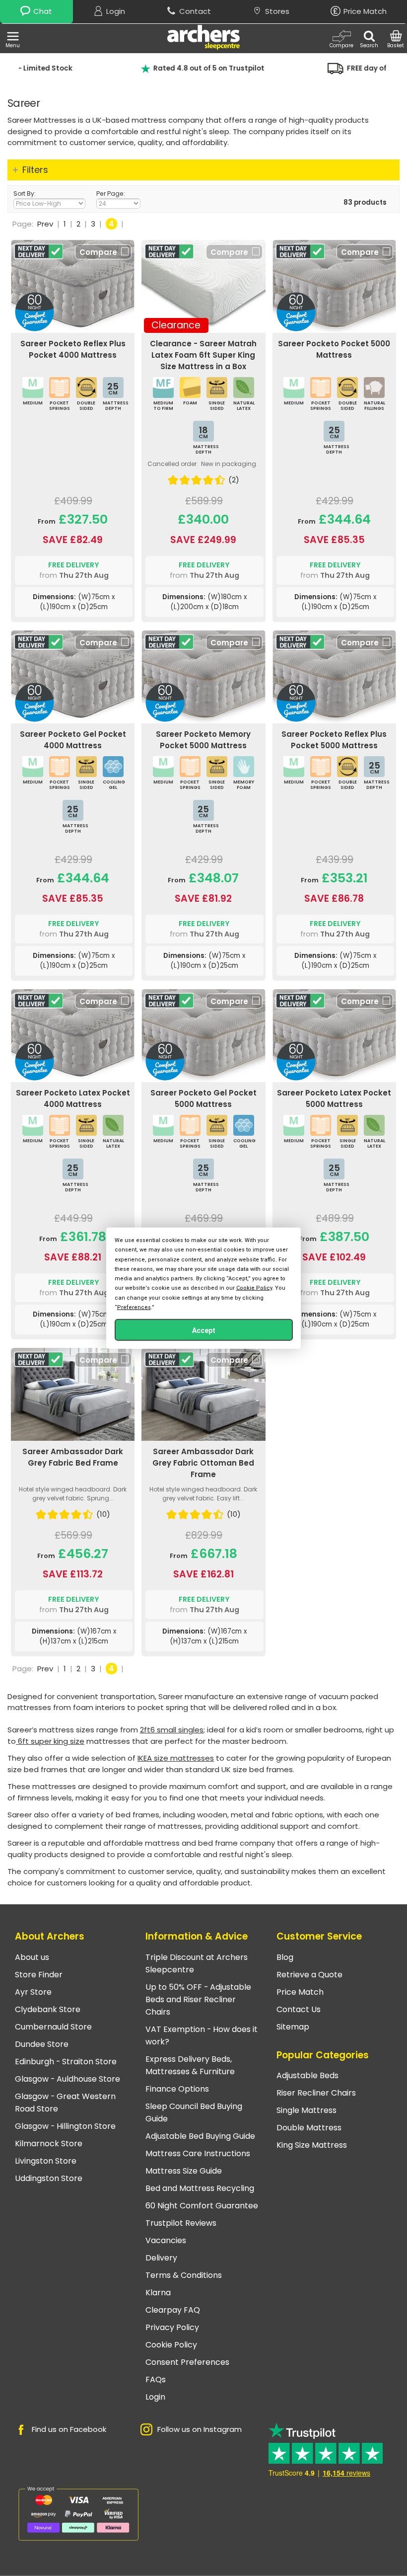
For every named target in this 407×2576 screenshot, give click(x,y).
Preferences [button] (134, 1307)
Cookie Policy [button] (254, 1288)
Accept (204, 1330)
